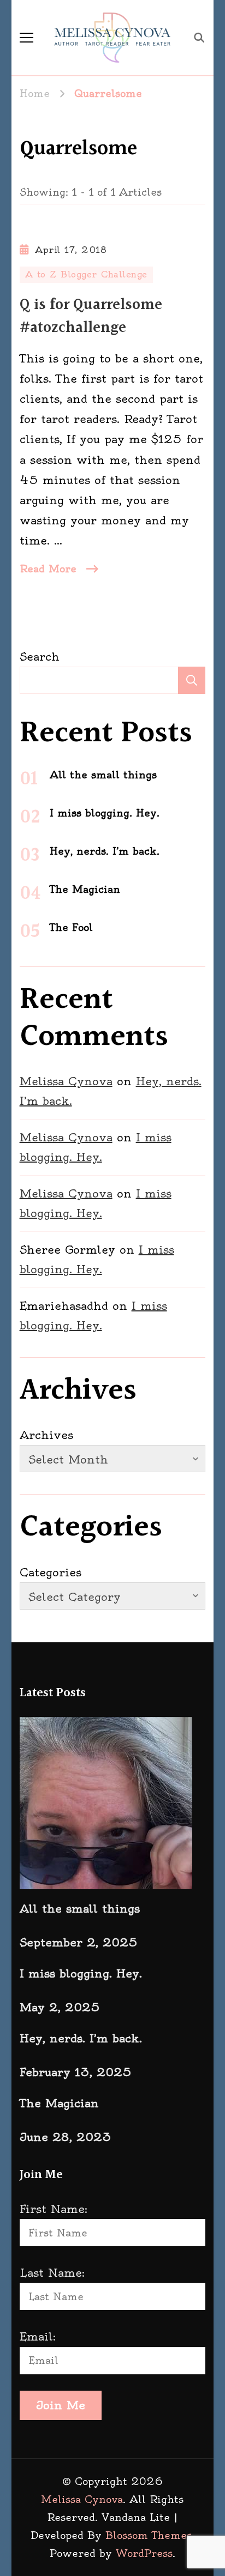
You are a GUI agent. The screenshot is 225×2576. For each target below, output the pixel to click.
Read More (48, 569)
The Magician (85, 889)
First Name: (54, 2209)
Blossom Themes (149, 2535)
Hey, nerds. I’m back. (105, 851)
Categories (51, 1572)
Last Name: (52, 2273)
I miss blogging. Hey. (105, 813)
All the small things (103, 775)
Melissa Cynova (66, 1081)
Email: (38, 2336)
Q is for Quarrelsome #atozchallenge (91, 317)
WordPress (144, 2553)
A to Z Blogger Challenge (86, 274)
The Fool (71, 927)
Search (40, 657)
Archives (46, 1435)
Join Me (61, 2405)
